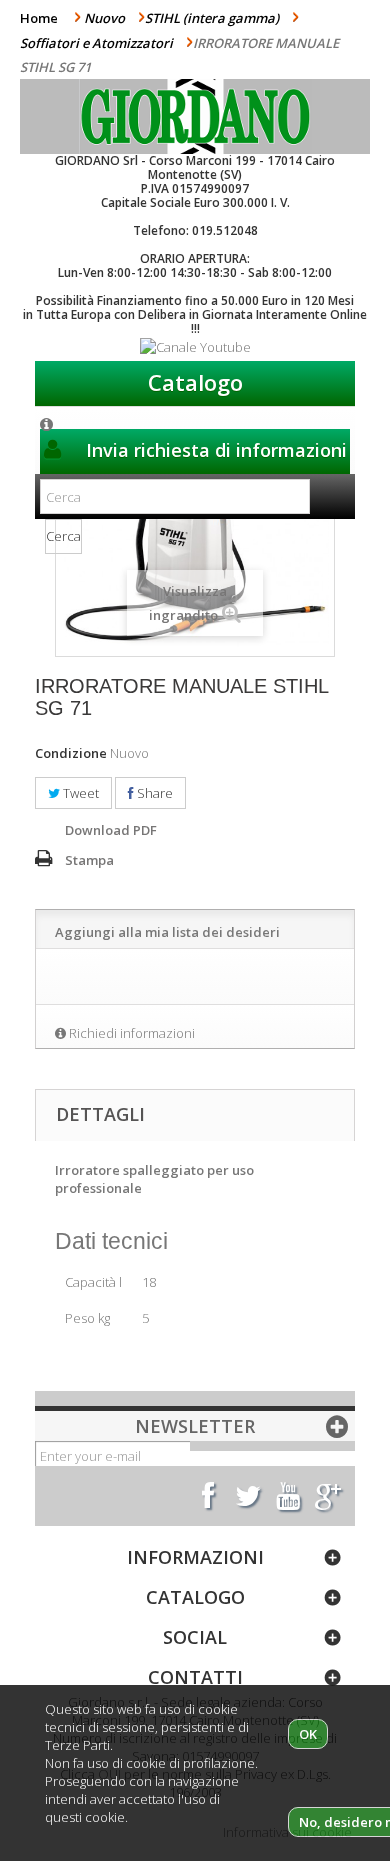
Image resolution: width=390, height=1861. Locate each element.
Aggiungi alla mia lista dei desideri (167, 932)
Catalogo (195, 382)
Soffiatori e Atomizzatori (96, 43)
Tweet (79, 793)
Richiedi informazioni (132, 1033)
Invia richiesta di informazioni (214, 450)
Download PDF (111, 830)
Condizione (71, 753)
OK (308, 1734)
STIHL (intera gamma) (212, 18)
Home (39, 18)
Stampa (89, 860)
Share (153, 793)
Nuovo (104, 18)
